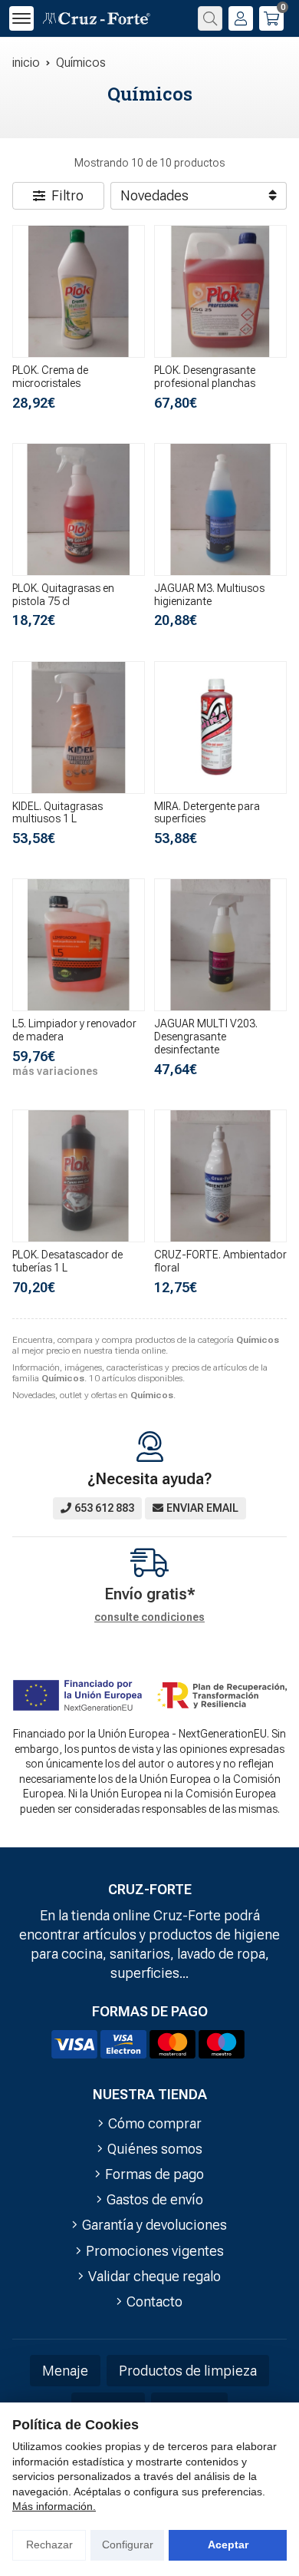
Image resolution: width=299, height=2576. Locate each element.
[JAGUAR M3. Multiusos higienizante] (220, 509)
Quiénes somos (155, 2149)
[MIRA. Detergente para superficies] (220, 727)
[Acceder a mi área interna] (241, 18)
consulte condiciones (149, 1617)
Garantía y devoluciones (154, 2225)
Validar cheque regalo (154, 2276)
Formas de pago (154, 2174)
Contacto (154, 2302)
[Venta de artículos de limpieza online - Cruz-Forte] (97, 19)
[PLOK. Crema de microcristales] (79, 291)
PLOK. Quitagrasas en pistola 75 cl (63, 595)
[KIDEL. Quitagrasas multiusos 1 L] (79, 727)
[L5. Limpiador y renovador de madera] (79, 945)
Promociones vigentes (155, 2251)
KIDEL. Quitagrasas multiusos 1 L (58, 813)
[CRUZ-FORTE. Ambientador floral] (220, 1176)
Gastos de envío (155, 2199)
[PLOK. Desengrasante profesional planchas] (220, 291)
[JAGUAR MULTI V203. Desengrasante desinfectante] (220, 945)
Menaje (65, 2371)
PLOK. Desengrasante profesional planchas (205, 377)
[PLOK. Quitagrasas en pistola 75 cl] (79, 509)
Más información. (54, 2506)
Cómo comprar (155, 2123)
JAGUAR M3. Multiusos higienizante (209, 595)
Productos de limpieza (188, 2371)
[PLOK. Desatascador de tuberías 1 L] (79, 1176)
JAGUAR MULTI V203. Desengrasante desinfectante (206, 1037)
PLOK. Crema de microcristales (50, 377)
